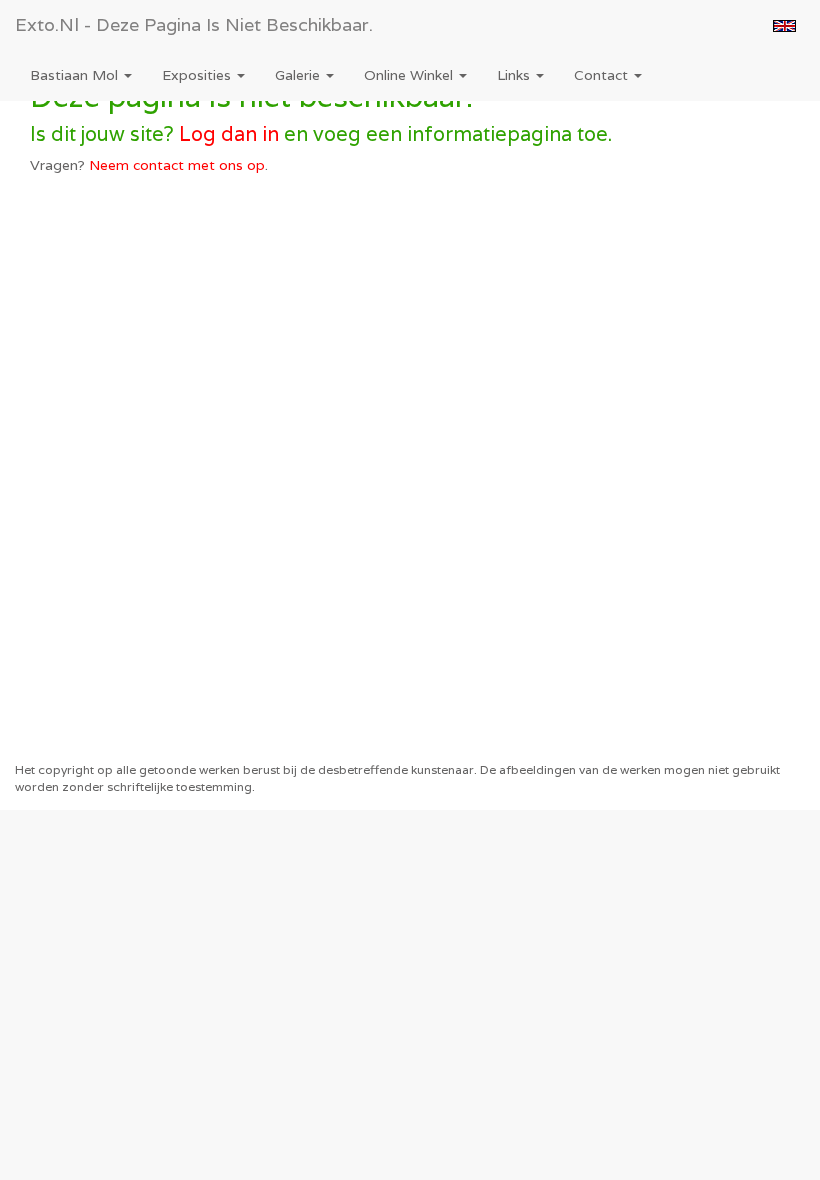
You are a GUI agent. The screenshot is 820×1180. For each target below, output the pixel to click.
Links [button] (515, 75)
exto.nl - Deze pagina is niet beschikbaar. (194, 24)
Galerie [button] (299, 75)
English (784, 26)
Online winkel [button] (410, 75)
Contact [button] (603, 75)
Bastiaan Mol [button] (76, 75)
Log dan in (229, 134)
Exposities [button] (198, 75)
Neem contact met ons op (177, 165)
